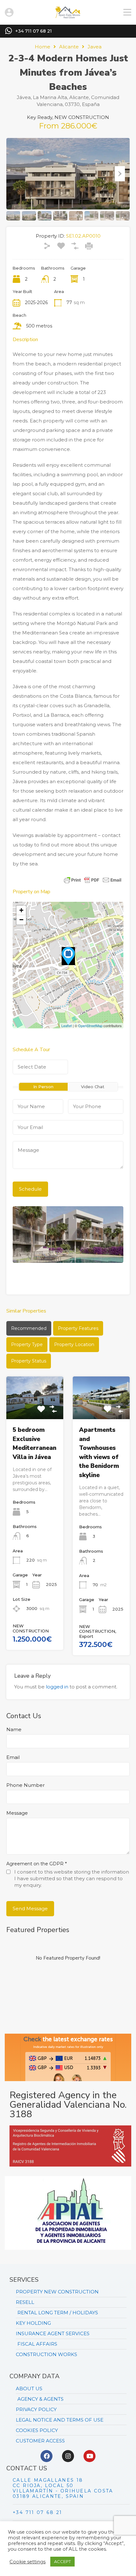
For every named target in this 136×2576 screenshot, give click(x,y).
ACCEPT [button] (62, 2561)
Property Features (78, 1328)
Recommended (29, 1328)
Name (14, 1730)
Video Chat (93, 1087)
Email (13, 1757)
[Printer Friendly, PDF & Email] (93, 880)
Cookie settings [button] (28, 2562)
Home (43, 47)
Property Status (29, 1361)
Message (17, 1813)
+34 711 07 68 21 (34, 31)
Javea (95, 47)
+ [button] (21, 910)
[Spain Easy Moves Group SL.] (68, 17)
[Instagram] (68, 2456)
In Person (43, 1087)
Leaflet (67, 1026)
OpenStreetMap (90, 1026)
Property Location (74, 1344)
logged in (57, 1687)
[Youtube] (90, 2456)
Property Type (27, 1344)
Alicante (69, 47)
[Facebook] (46, 2456)
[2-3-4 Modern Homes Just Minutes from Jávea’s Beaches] (68, 956)
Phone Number (25, 1785)
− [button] (21, 920)
